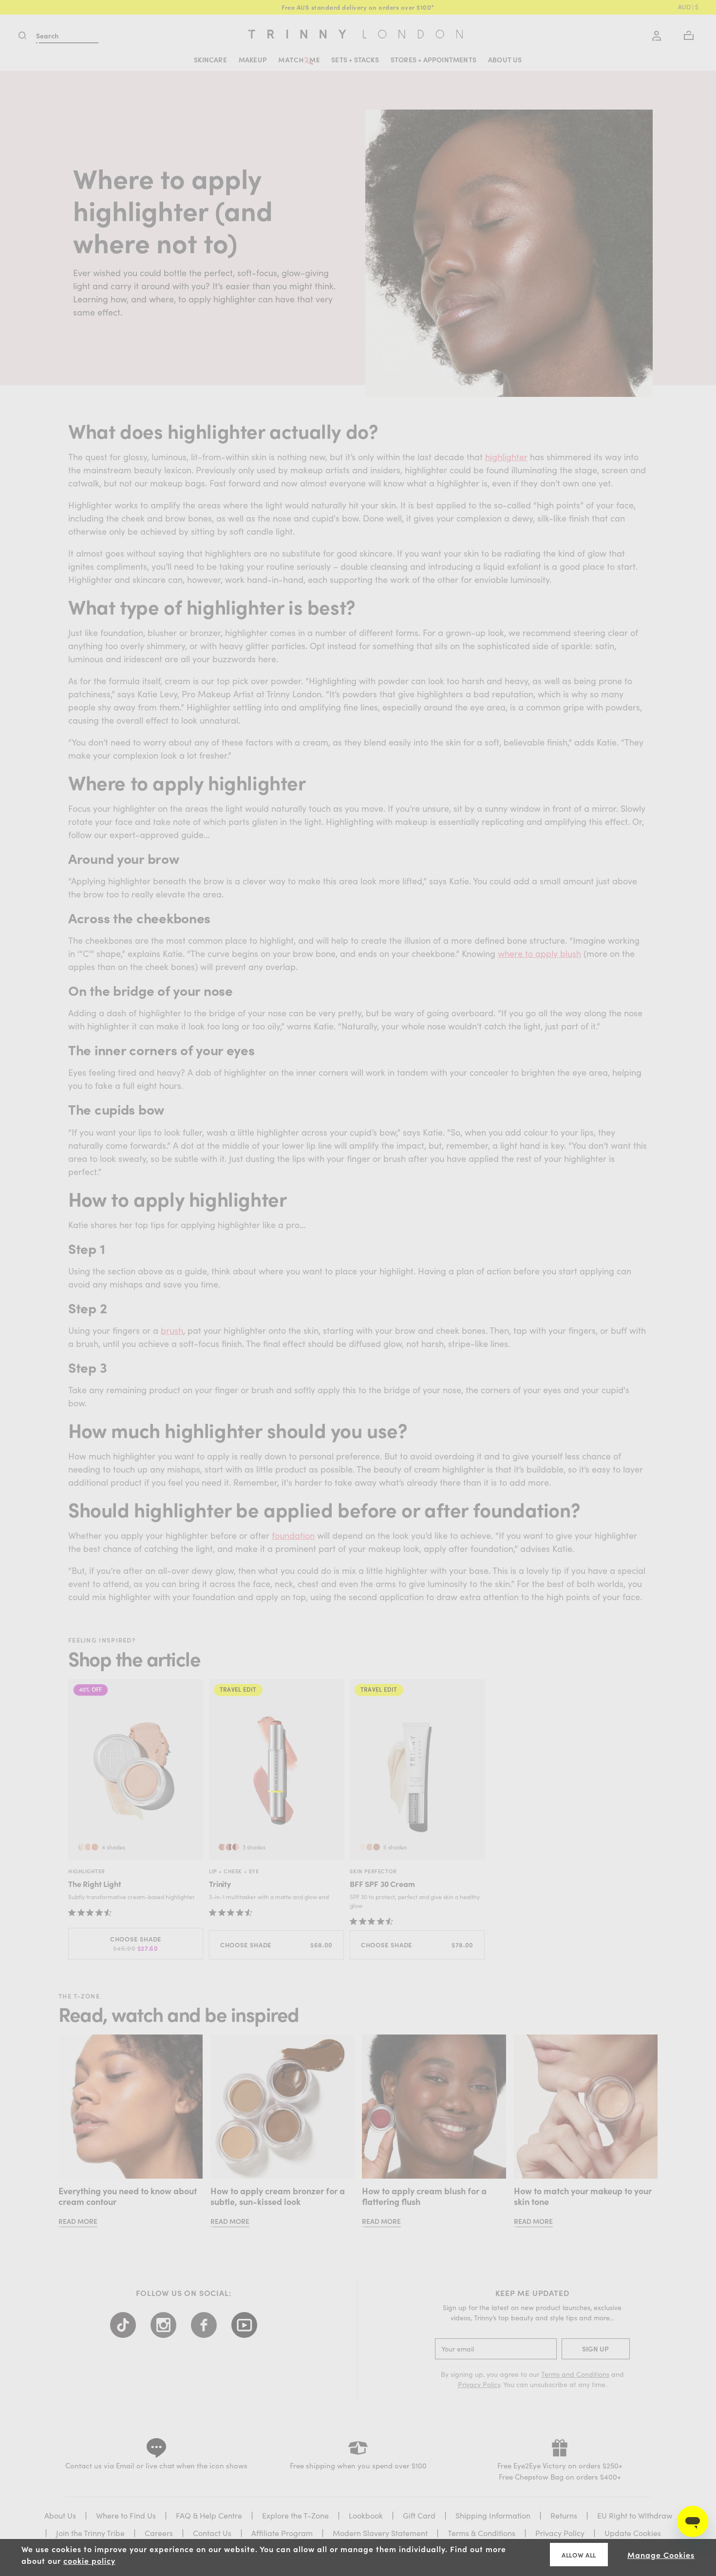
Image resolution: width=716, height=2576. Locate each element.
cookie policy (89, 2560)
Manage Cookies (661, 2555)
